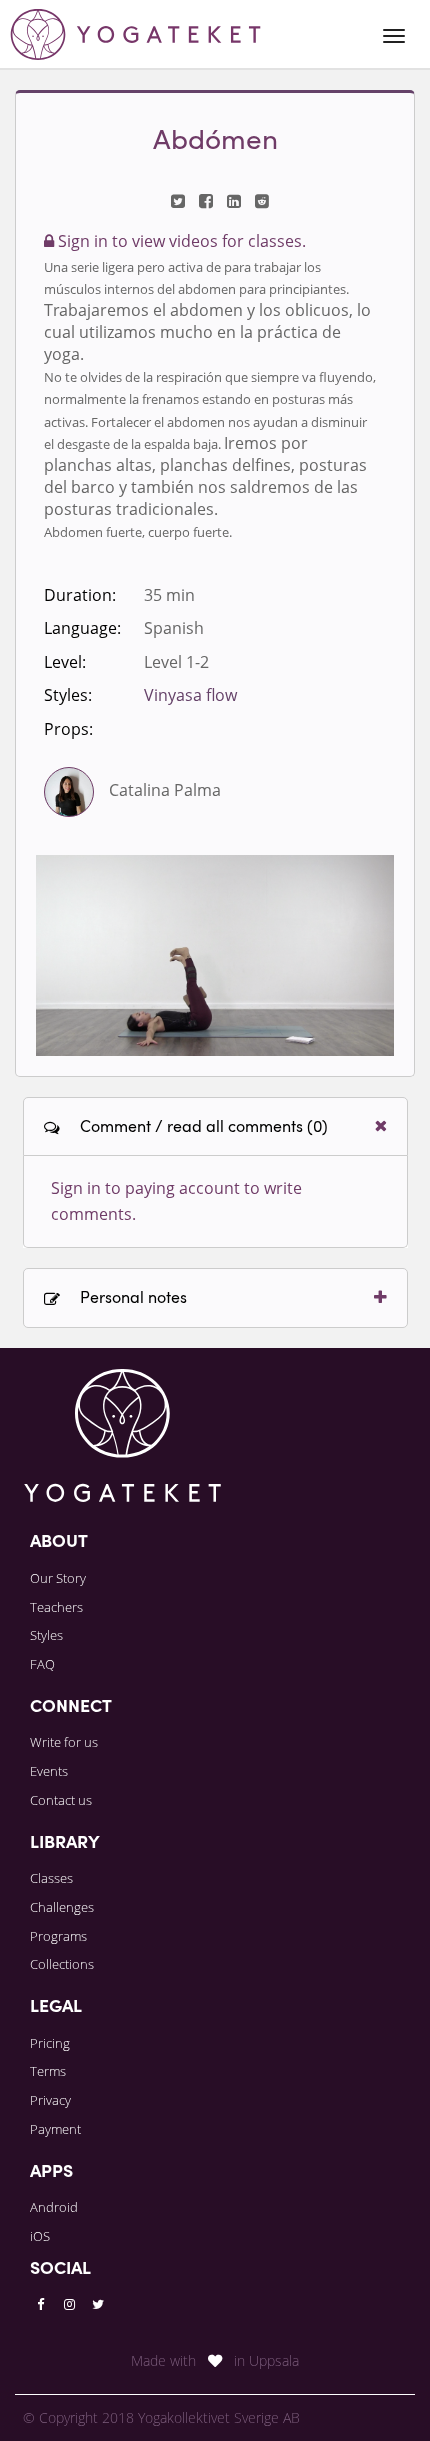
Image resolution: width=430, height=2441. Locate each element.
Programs (58, 1936)
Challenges (62, 1907)
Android (54, 2207)
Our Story (58, 1578)
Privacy (50, 2100)
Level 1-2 (176, 662)
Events (49, 1771)
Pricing (50, 2043)
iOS (40, 2236)
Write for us (64, 1742)
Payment (55, 2129)
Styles (46, 1635)
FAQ (42, 1664)
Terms (48, 2071)
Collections (62, 1964)
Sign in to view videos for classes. (180, 241)
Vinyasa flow (190, 695)
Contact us (61, 1800)
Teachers (56, 1607)
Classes (51, 1878)
